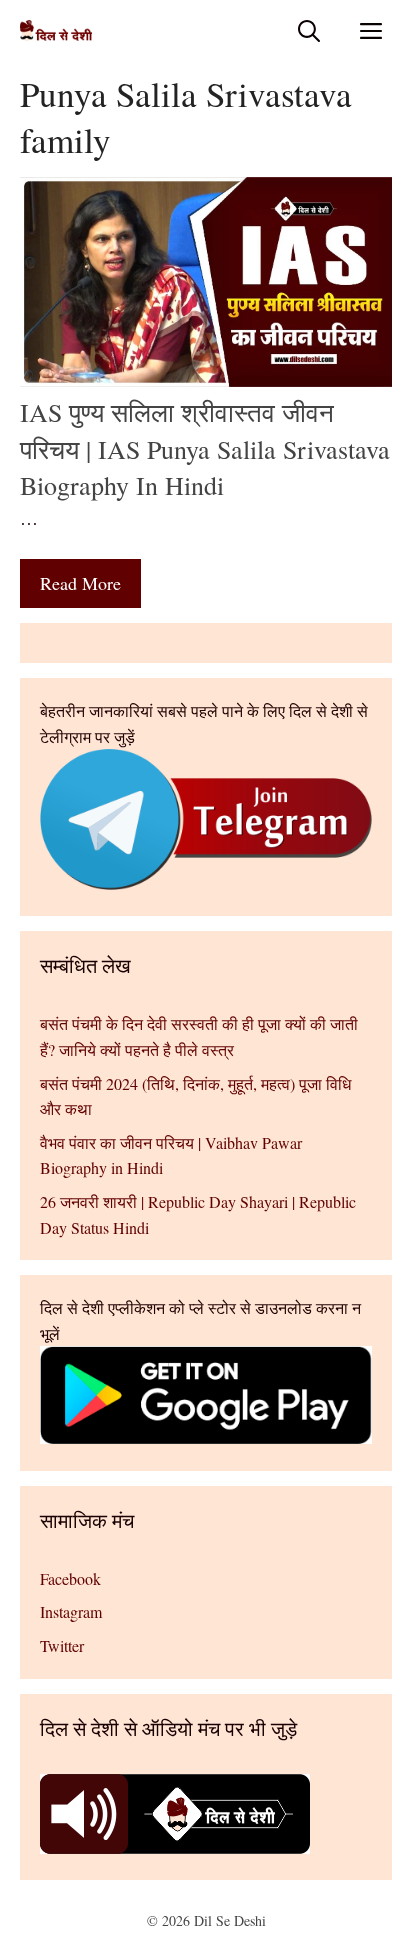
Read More (80, 583)
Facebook (70, 1578)
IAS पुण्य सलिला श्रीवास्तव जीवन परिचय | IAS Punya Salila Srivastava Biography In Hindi (205, 448)
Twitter (62, 1645)
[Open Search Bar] (309, 30)
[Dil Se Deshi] (56, 30)
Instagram (71, 1611)
